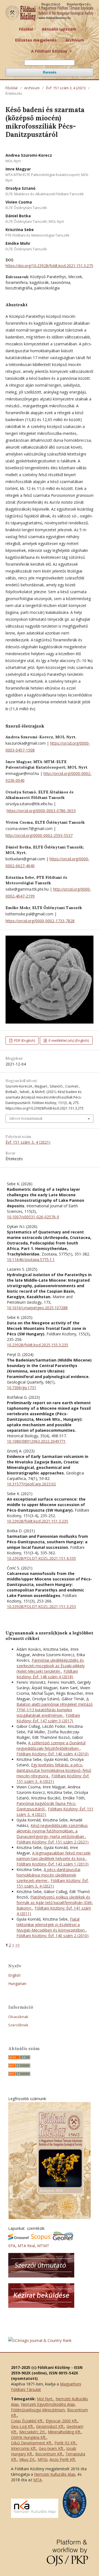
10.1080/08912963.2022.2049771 (36, 1441)
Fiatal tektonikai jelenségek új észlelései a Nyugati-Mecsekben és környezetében (51, 1925)
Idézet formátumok (26, 1118)
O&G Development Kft (31, 2443)
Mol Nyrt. (45, 2399)
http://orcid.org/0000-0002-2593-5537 (39, 835)
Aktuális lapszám (59, 29)
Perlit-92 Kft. (65, 2443)
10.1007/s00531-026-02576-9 (33, 1217)
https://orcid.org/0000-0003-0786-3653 (41, 811)
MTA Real (26, 2246)
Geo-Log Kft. (22, 2426)
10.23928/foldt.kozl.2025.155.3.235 (38, 1345)
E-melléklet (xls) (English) (68, 1040)
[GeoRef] (63, 2239)
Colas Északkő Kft (27, 2421)
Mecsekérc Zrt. (32, 2432)
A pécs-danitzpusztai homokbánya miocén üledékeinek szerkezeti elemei (48, 1875)
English (14, 1975)
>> (18, 1945)
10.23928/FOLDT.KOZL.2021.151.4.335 (41, 1558)
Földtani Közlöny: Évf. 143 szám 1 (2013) (53, 1864)
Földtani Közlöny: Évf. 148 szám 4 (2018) (47, 1674)
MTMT (43, 2246)
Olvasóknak (18, 2017)
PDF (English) (24, 1040)
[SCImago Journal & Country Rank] (40, 2340)
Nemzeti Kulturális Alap (55, 2474)
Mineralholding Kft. (64, 2432)
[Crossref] (19, 2239)
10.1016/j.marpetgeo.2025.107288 (37, 1308)
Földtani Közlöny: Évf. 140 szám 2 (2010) (53, 1936)
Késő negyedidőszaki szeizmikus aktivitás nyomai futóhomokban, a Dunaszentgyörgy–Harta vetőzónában (52, 1831)
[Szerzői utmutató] (41, 2276)
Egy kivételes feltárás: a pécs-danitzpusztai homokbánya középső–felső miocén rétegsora (54, 1770)
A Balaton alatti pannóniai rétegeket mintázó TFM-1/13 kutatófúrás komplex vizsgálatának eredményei (55, 1707)
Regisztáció (51, 4)
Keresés (50, 72)
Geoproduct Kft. (50, 2426)
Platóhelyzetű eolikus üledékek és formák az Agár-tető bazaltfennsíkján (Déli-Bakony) (55, 1903)
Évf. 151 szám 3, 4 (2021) (66, 88)
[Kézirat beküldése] (41, 2306)
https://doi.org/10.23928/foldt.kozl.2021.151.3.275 (49, 266)
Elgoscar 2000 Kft (61, 2421)
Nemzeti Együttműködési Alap (48, 2404)
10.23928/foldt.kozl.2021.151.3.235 (38, 1521)
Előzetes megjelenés (36, 40)
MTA (38, 2480)
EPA (12, 2246)
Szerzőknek (18, 2025)
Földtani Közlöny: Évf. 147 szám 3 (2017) (48, 1718)
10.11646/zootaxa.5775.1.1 (31, 1259)
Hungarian (17, 1983)
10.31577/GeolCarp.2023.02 (31, 1484)
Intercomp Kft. (24, 2448)
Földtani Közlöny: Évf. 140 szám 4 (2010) (53, 1754)
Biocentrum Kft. (49, 2454)
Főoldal (26, 29)
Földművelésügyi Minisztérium (38, 2410)
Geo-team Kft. (51, 2448)
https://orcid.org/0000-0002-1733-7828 (40, 921)
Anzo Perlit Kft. (63, 2459)
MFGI (42, 2459)
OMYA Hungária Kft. (29, 2437)
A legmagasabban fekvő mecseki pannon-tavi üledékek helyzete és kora (53, 1856)
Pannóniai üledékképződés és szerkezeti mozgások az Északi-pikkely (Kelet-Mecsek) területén (51, 1666)
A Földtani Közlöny (50, 51)
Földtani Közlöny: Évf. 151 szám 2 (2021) (53, 1842)
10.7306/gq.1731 (22, 1388)
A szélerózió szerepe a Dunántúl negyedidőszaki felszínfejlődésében (51, 1746)
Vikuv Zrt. (27, 2459)
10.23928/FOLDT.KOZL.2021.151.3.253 (41, 1606)
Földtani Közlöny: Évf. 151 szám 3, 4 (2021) (53, 1779)
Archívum (75, 40)
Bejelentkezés (79, 4)
